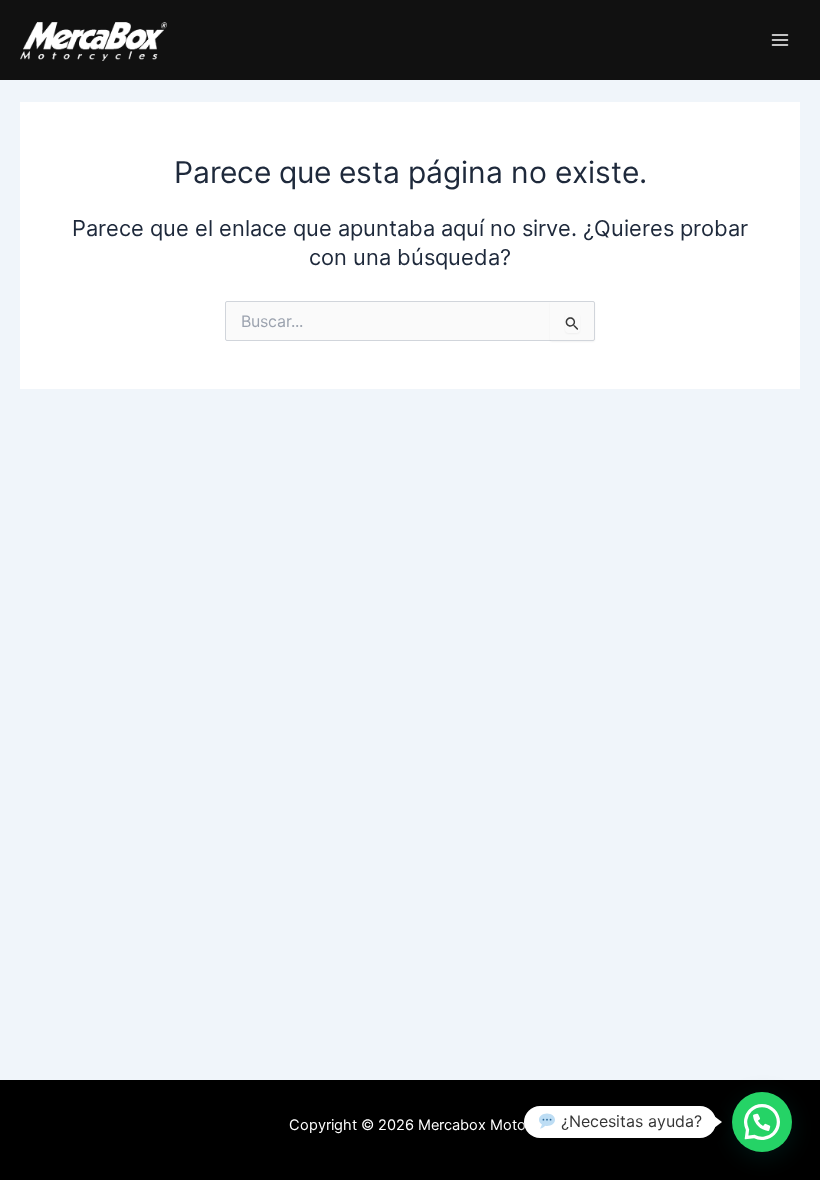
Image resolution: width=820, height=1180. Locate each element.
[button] (762, 1122)
